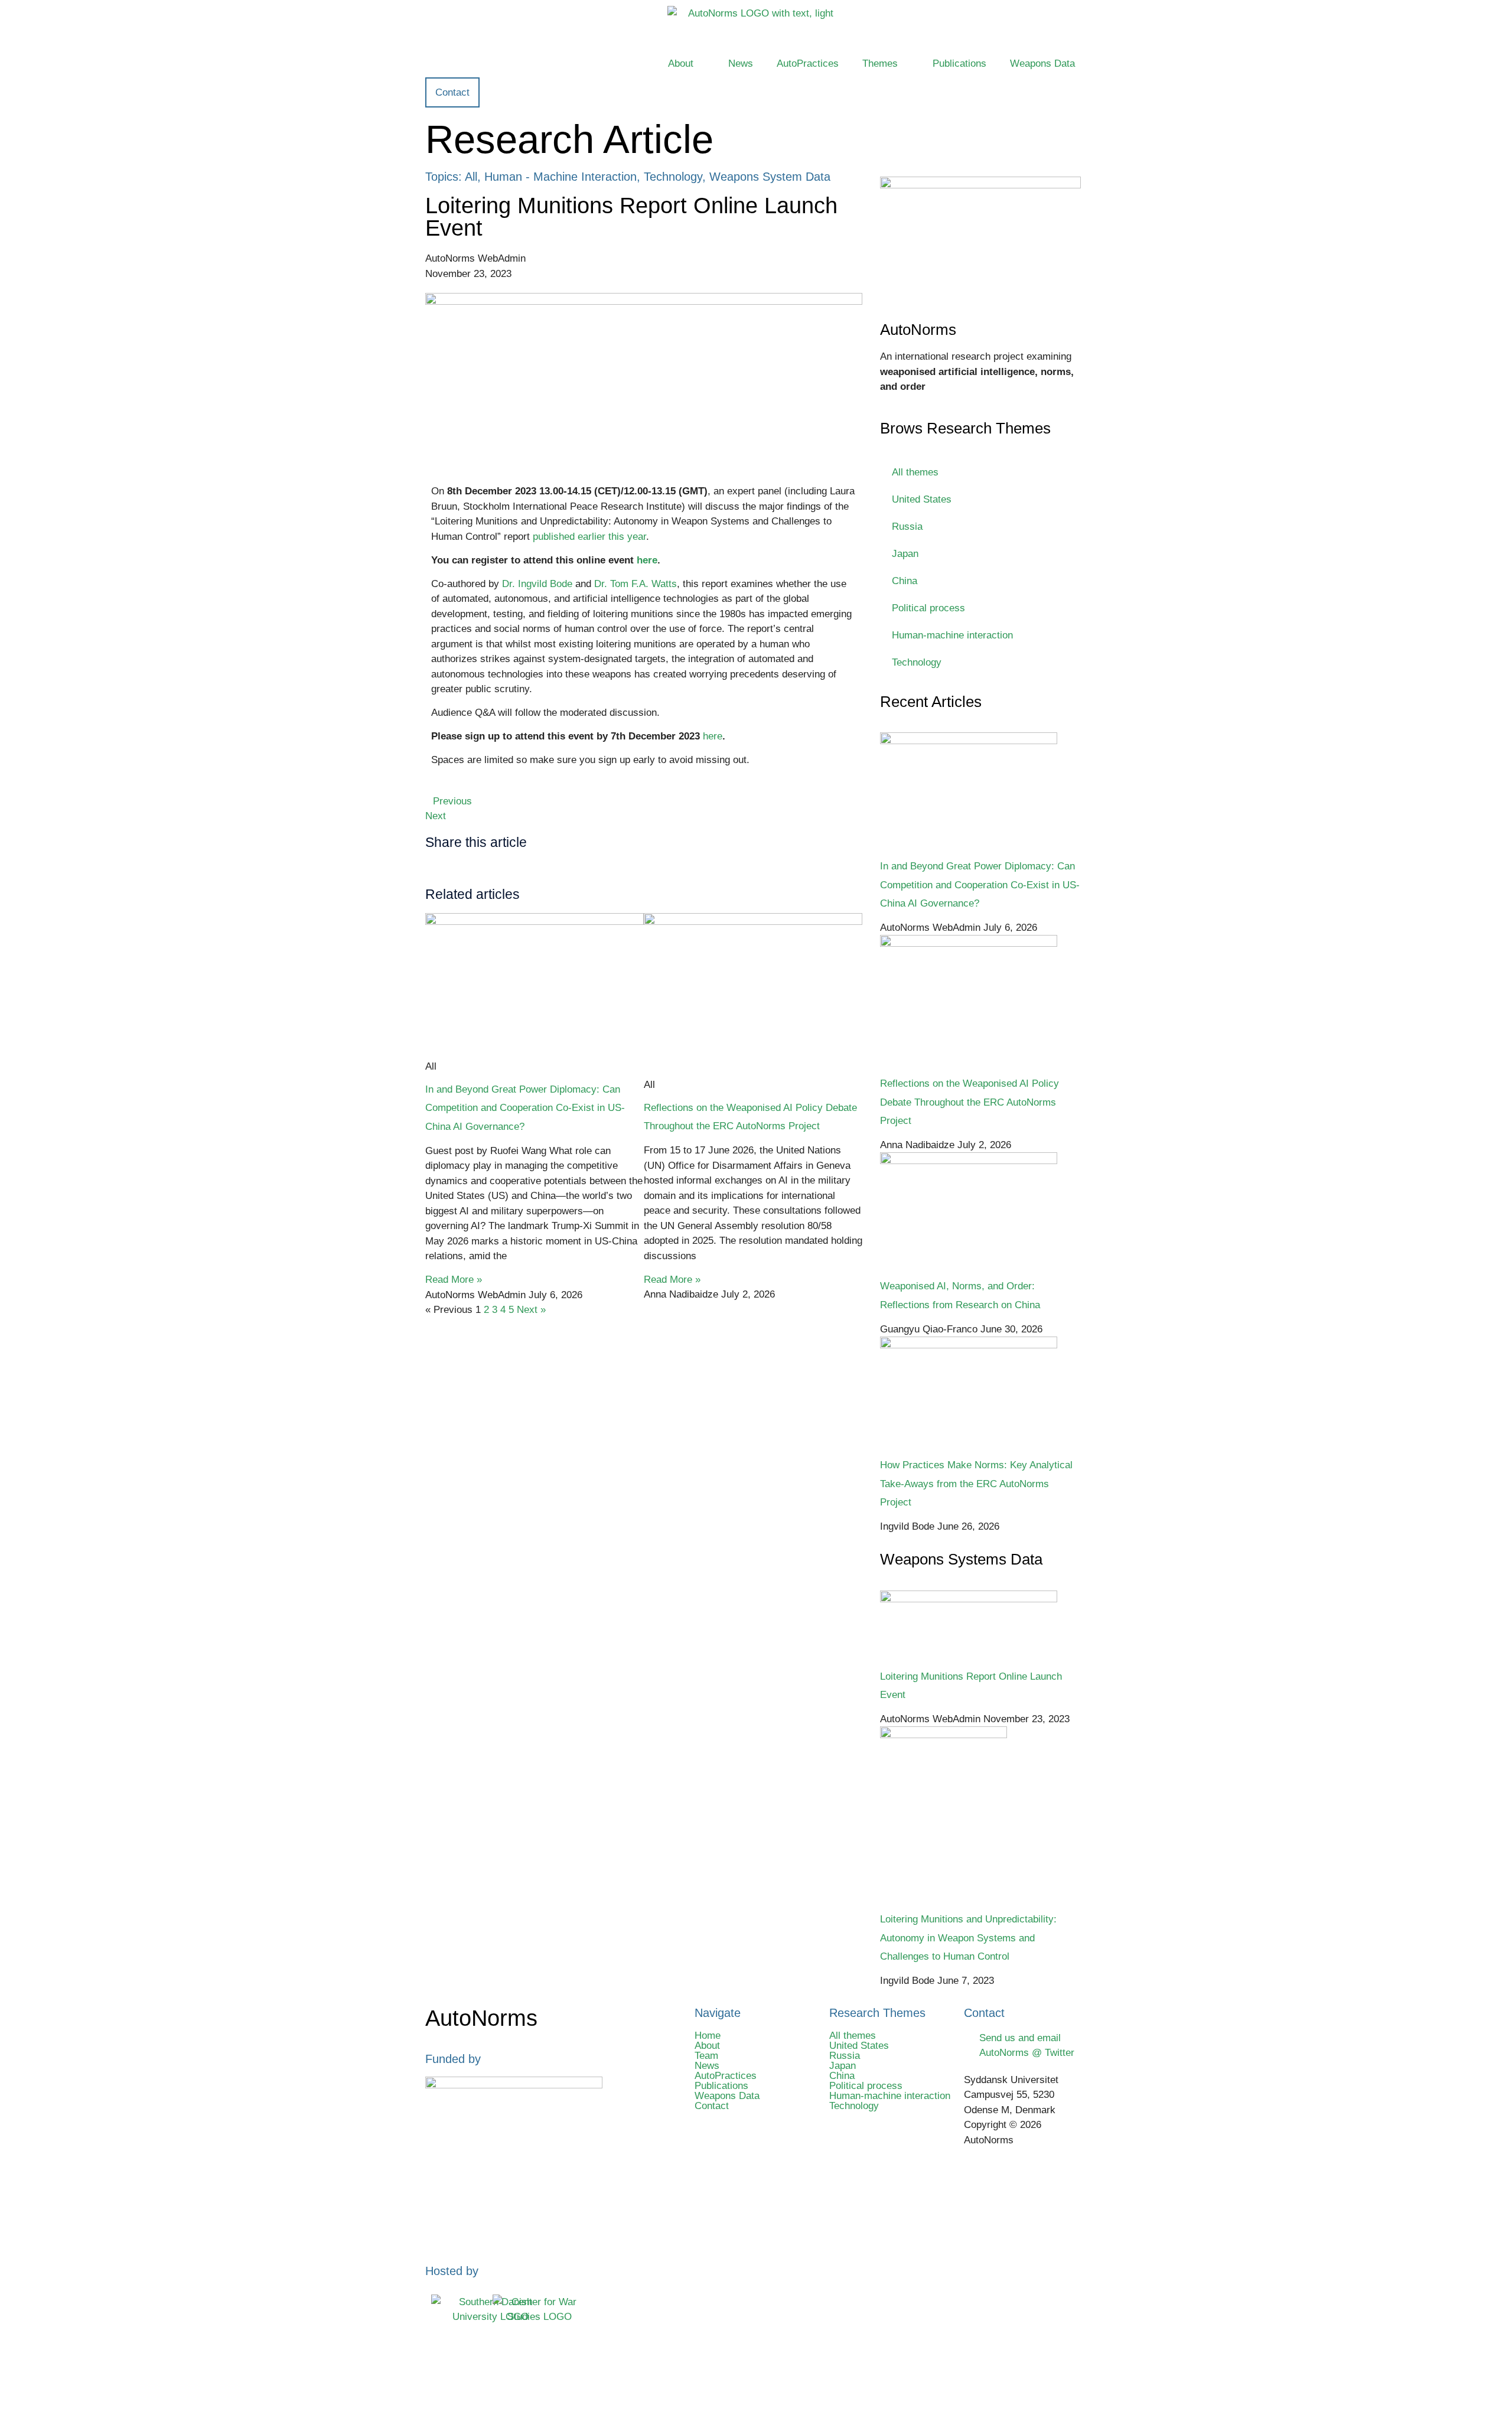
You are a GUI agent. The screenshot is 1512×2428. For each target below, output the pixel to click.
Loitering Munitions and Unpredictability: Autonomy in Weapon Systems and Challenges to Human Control (968, 1937)
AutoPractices (808, 63)
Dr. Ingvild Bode (537, 584)
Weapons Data (1042, 63)
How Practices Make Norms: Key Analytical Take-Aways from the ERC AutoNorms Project (976, 1483)
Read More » (454, 1280)
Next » (531, 1310)
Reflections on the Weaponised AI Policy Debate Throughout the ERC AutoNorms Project (970, 1102)
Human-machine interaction (952, 635)
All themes (915, 472)
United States (922, 499)
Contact (712, 2106)
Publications (959, 63)
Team (706, 2056)
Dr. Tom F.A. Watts (636, 584)
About (681, 63)
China (905, 581)
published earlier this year (589, 537)
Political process (928, 608)
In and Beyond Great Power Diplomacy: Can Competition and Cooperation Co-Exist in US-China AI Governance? (525, 1108)
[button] (480, 869)
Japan (905, 554)
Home (708, 2036)
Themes (880, 63)
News (741, 63)
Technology (917, 662)
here (713, 736)
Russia (907, 527)
